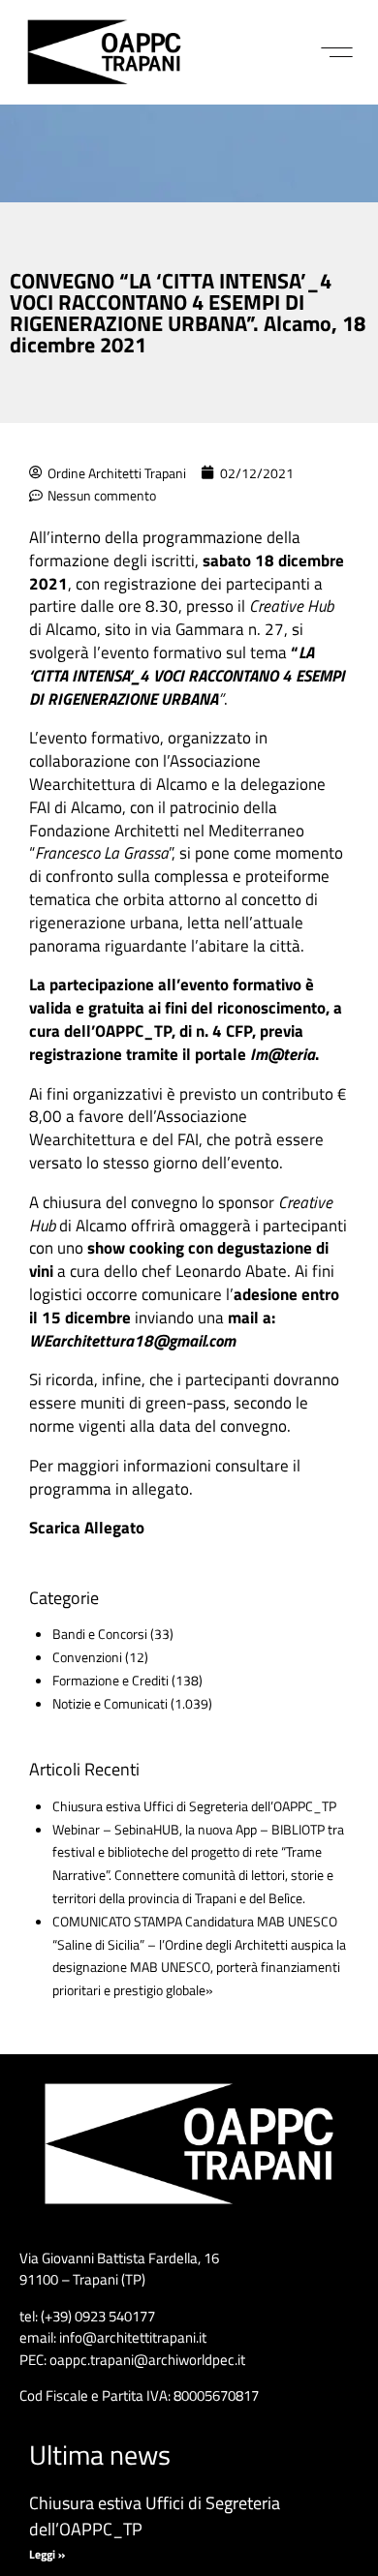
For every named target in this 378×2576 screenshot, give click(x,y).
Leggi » (47, 2554)
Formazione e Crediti (110, 1680)
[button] (337, 52)
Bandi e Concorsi (100, 1634)
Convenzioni (87, 1657)
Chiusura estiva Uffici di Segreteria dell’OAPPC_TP (194, 1806)
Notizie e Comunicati (110, 1703)
